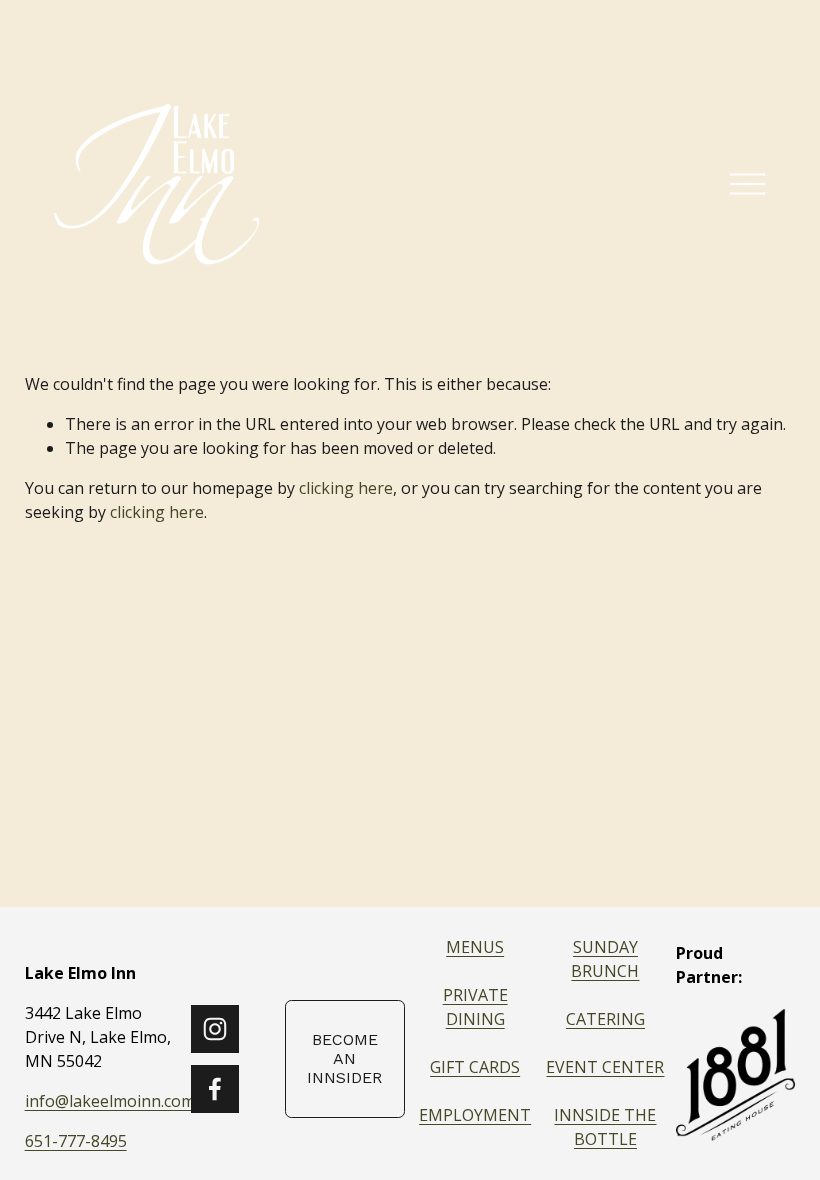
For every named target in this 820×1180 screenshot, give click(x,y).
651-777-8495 (76, 1141)
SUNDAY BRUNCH (605, 959)
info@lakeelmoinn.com (110, 1101)
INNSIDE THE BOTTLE (605, 1127)
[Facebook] (215, 1089)
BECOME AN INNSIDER (344, 1058)
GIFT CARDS (475, 1067)
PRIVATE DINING (475, 1007)
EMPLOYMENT (475, 1115)
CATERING (605, 1019)
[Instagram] (215, 1029)
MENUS (475, 947)
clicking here (346, 488)
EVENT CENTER (605, 1067)
